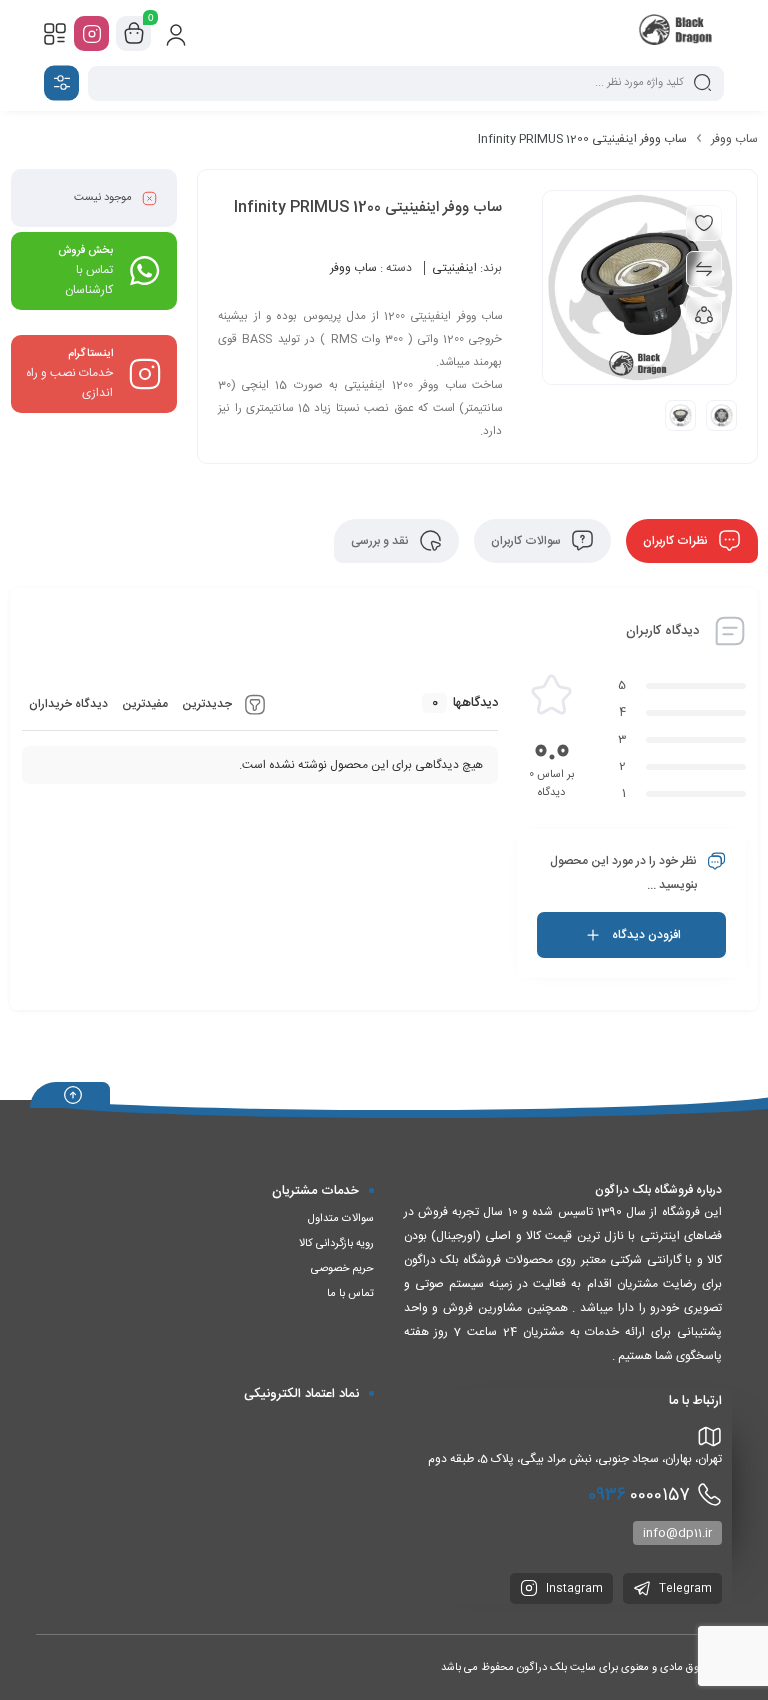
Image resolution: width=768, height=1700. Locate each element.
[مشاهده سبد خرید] (134, 34)
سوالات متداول (341, 1219)
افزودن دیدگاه (646, 935)
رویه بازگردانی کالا (336, 1244)
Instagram (573, 1589)
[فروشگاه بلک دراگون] (677, 33)
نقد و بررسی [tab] (381, 541)
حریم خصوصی (342, 1269)
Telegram (684, 1589)
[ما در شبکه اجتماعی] (91, 33)
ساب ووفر (734, 139)
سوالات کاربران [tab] (527, 541)
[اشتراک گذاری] (704, 315)
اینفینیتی (454, 268)
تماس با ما (350, 1294)
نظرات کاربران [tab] (677, 541)
